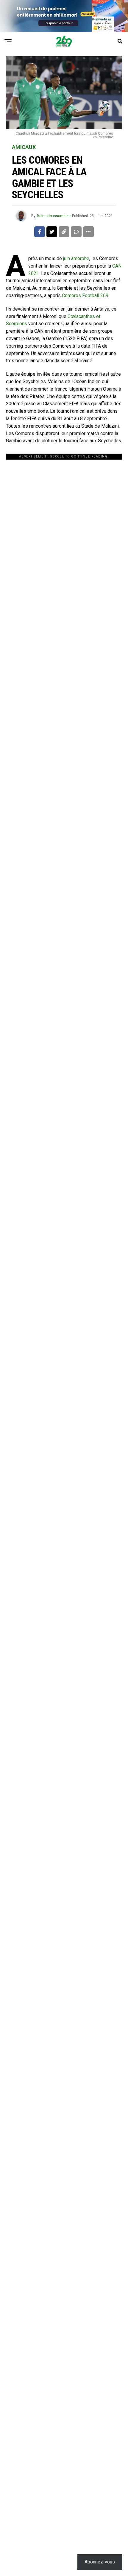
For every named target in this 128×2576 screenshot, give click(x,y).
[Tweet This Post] (52, 232)
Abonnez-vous (100, 2562)
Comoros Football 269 (85, 295)
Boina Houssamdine (54, 216)
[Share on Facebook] (40, 232)
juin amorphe (76, 258)
